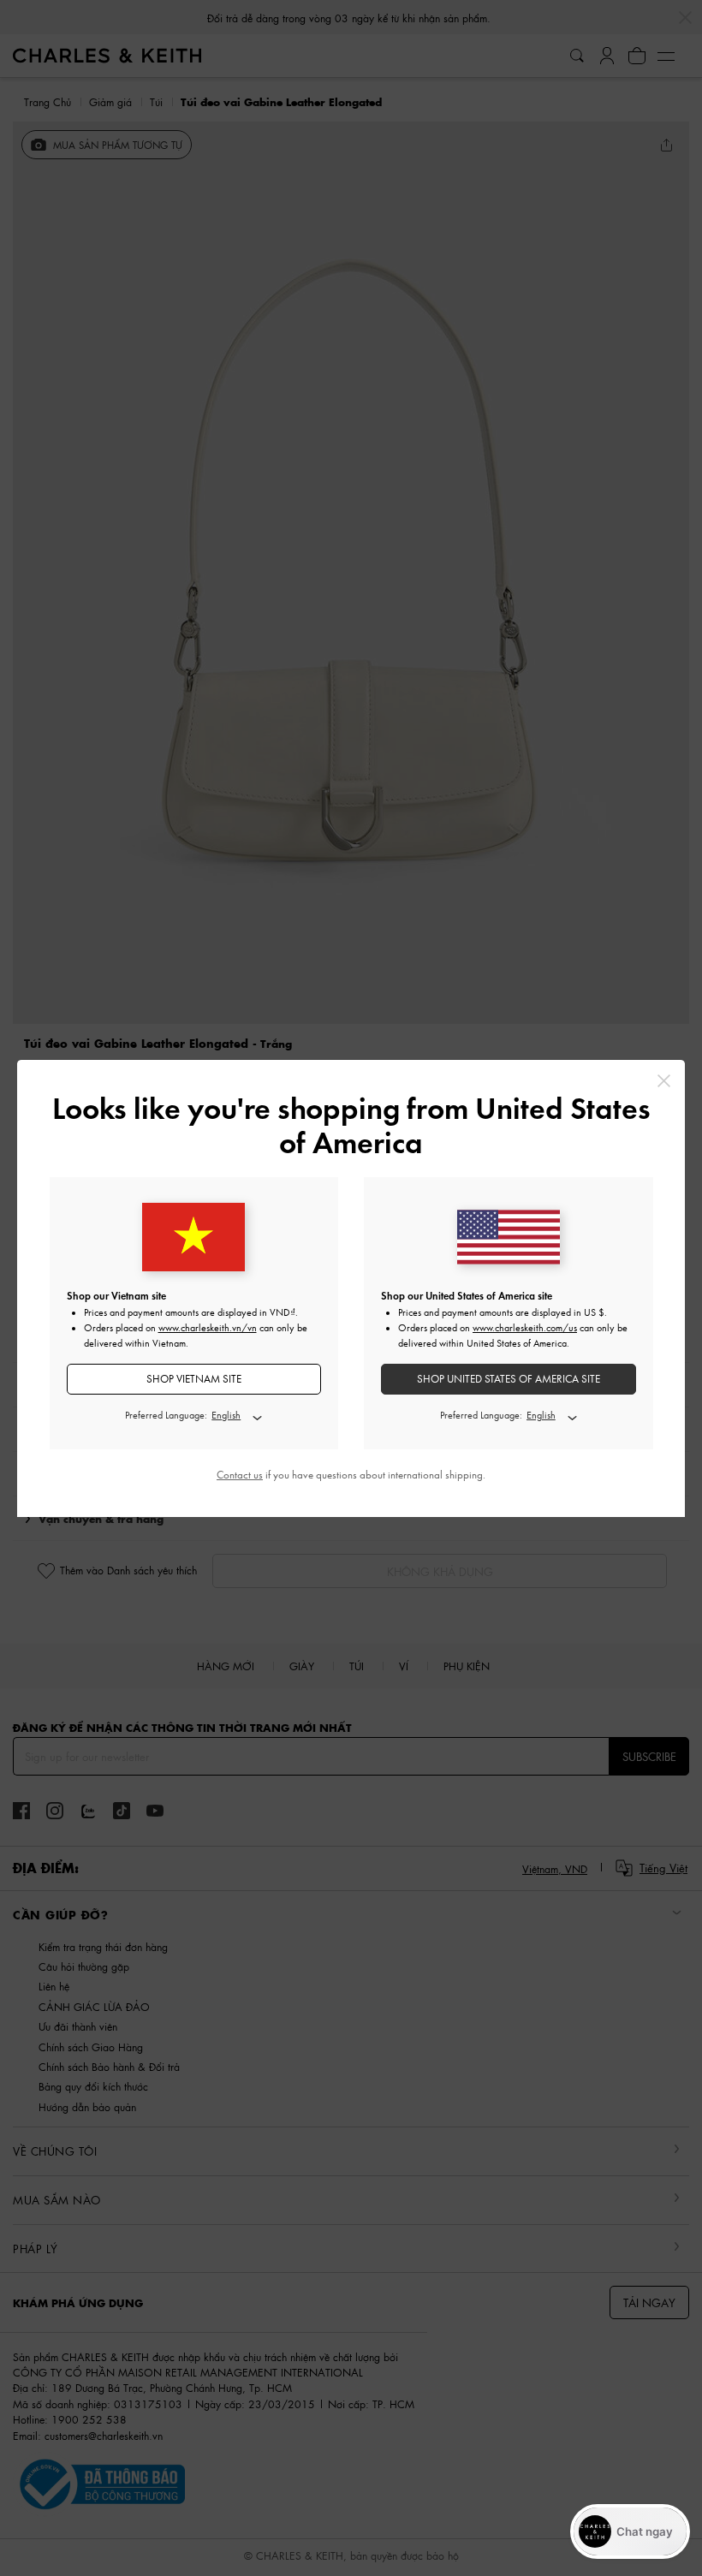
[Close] (664, 1081)
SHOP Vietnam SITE (194, 1379)
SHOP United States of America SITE (509, 1379)
